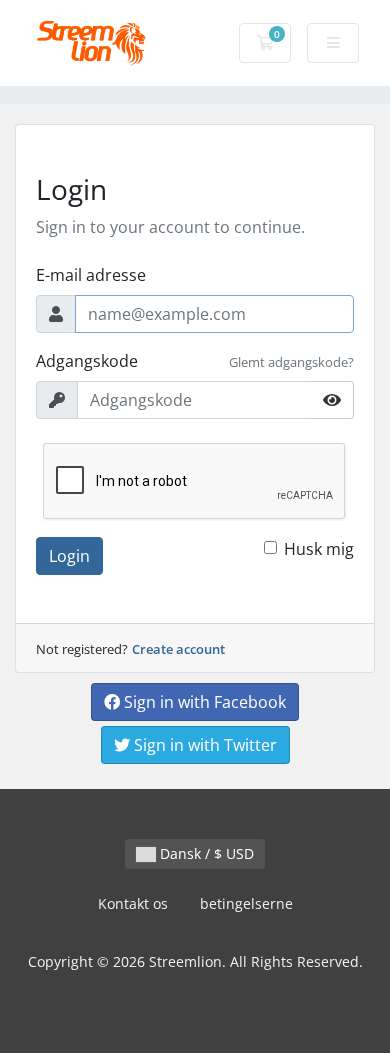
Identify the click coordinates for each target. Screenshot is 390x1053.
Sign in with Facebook (203, 702)
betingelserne (246, 903)
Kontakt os (133, 903)
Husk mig (319, 549)
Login (69, 556)
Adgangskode (87, 361)
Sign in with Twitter (203, 745)
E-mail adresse (91, 275)
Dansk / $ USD (205, 853)
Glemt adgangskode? (291, 362)
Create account (178, 649)
